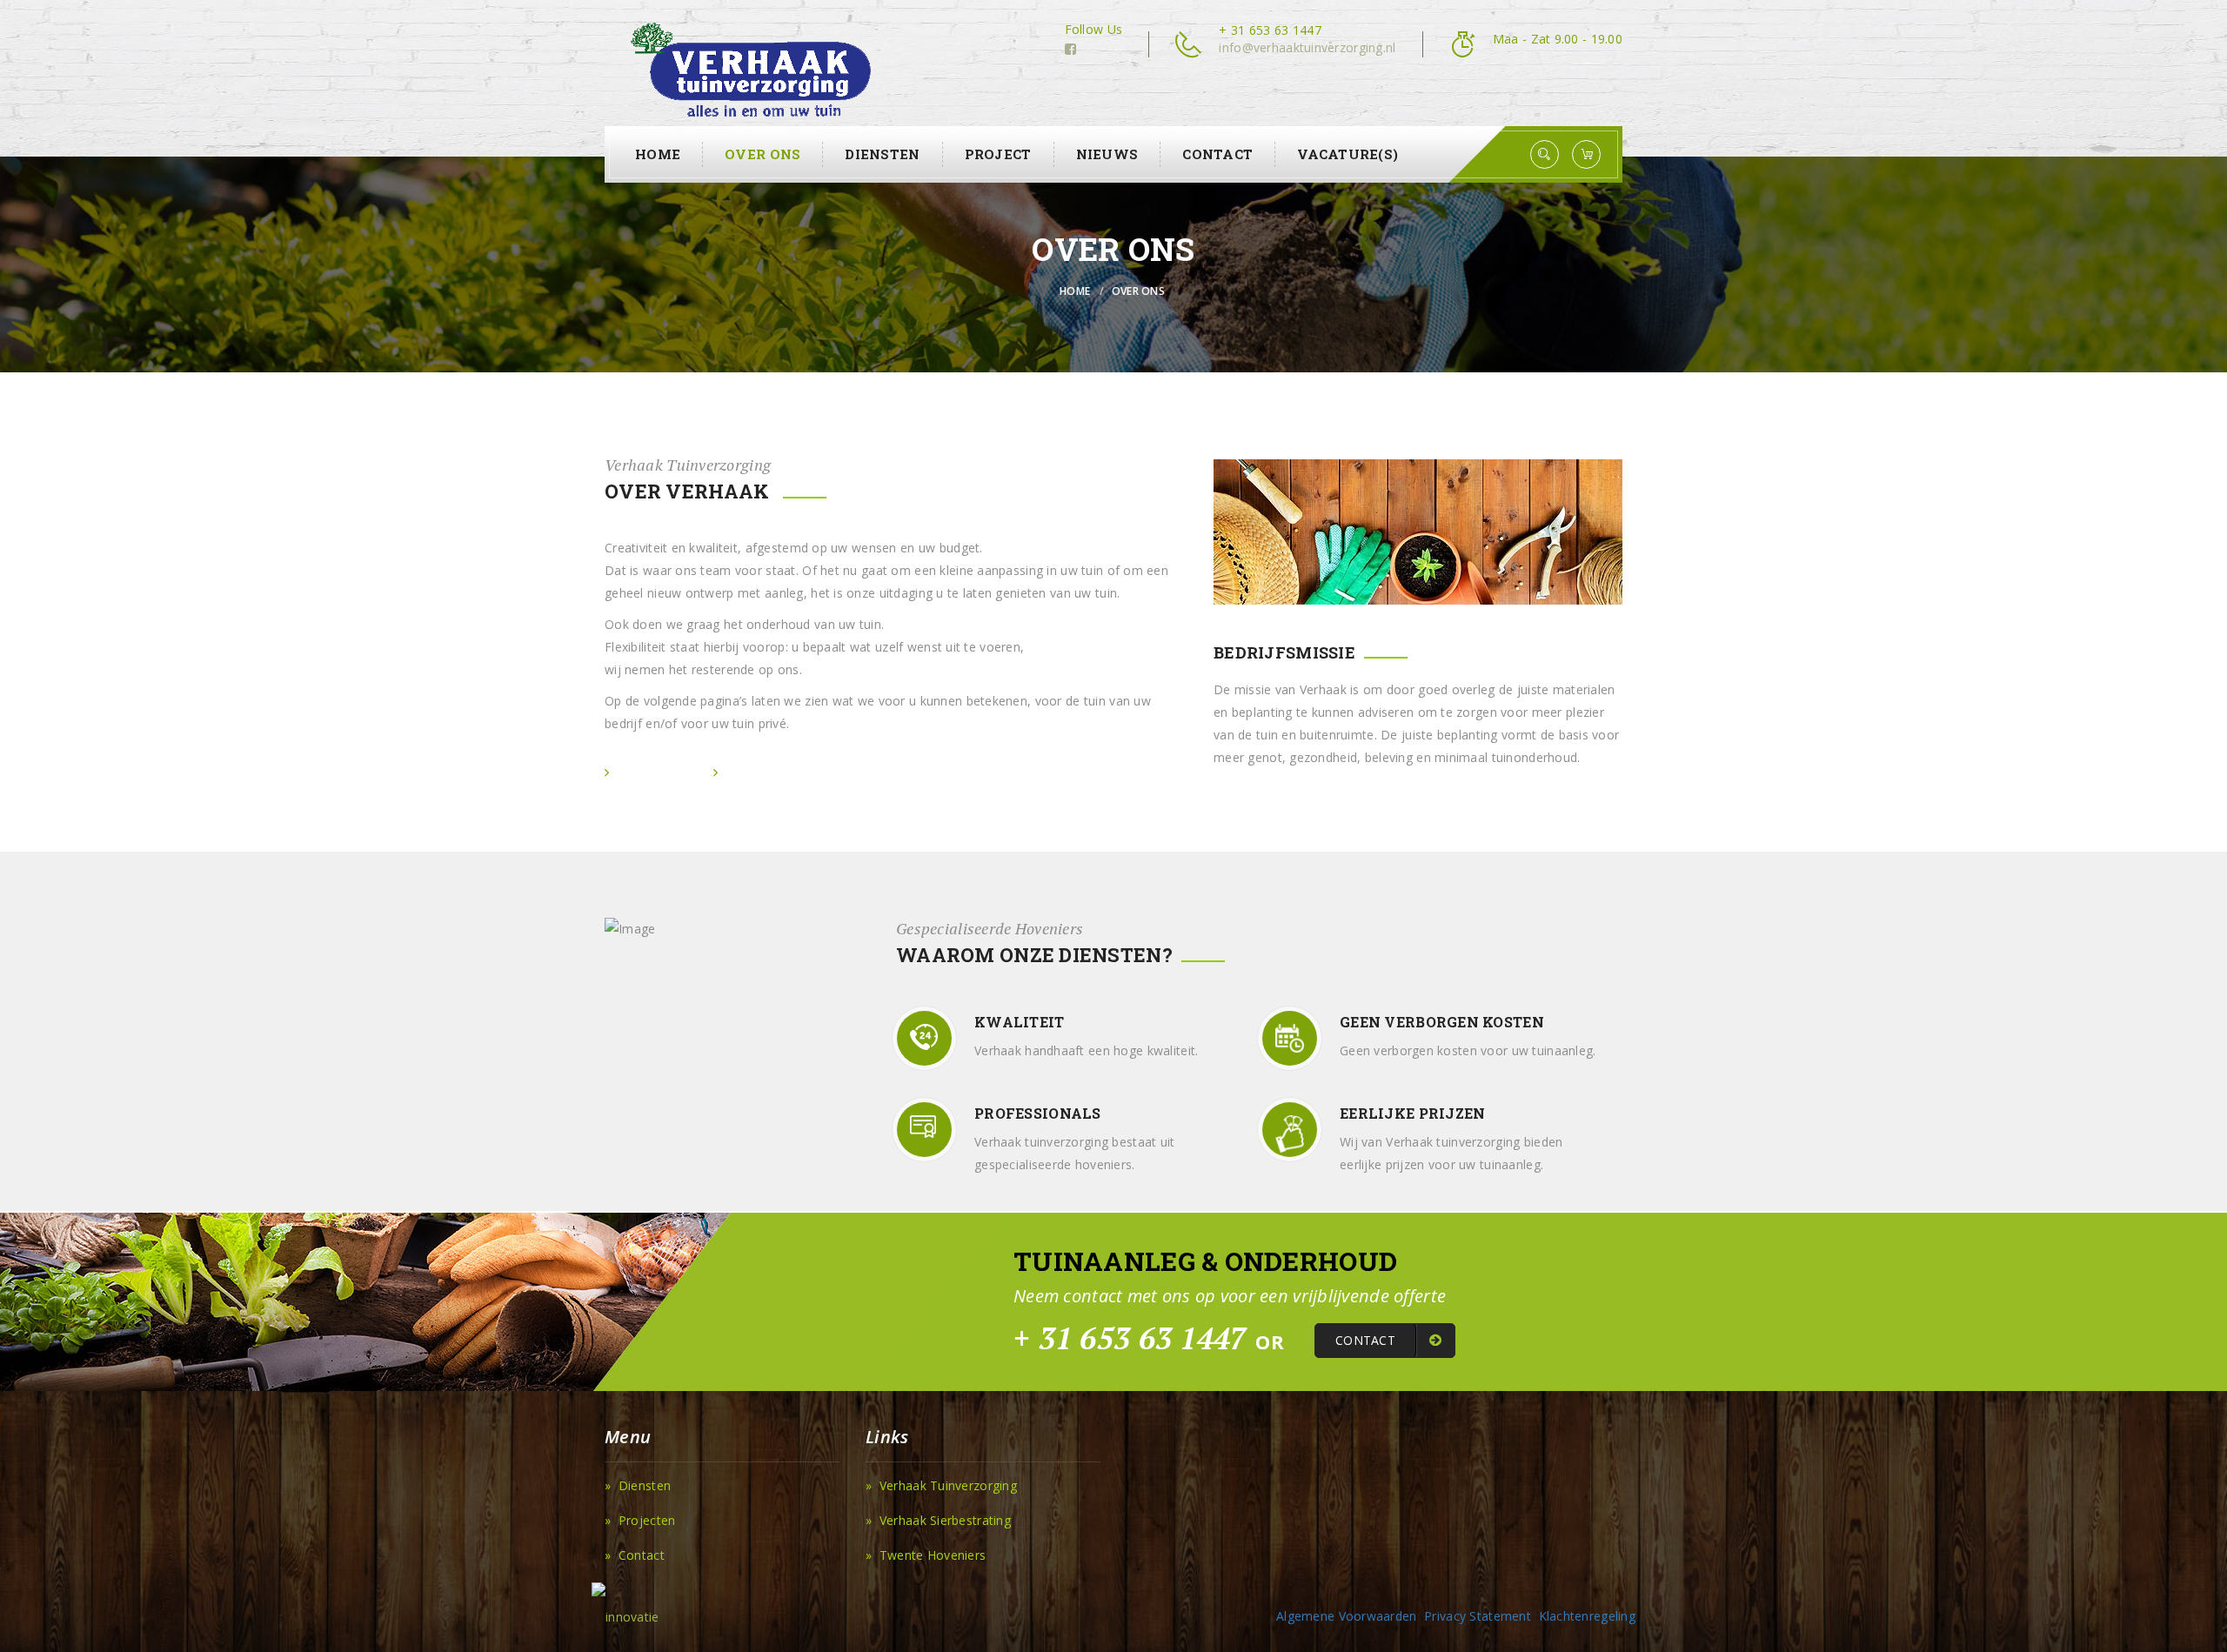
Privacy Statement (1478, 1616)
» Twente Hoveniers (926, 1555)
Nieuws (1107, 154)
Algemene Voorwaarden (1347, 1616)
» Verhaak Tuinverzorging (941, 1485)
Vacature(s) (1348, 154)
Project (998, 154)
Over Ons (762, 154)
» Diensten (638, 1485)
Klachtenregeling (1587, 1616)
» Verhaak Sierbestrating (938, 1520)
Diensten (882, 154)
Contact (1217, 154)
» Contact (635, 1555)
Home (658, 154)
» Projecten (640, 1520)
